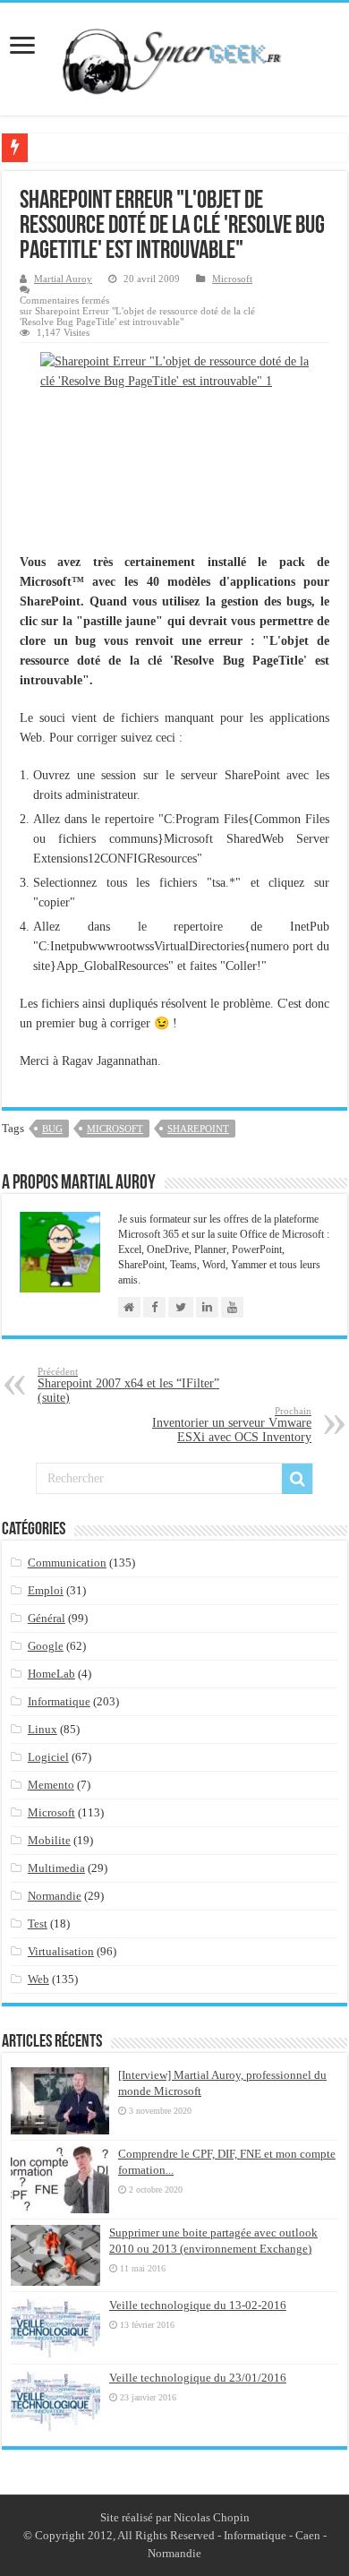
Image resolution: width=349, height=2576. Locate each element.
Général (47, 1618)
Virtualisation (61, 1951)
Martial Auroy (63, 279)
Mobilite (49, 1840)
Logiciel (48, 1757)
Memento (51, 1785)
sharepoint (198, 1129)
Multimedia (56, 1868)
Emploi (46, 1590)
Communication (67, 1563)
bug (52, 1129)
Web (38, 1979)
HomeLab (51, 1674)
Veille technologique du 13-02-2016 (198, 2305)
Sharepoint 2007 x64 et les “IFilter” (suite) (128, 1385)
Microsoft (232, 279)
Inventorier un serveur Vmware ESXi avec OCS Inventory (232, 1425)
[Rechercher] (297, 1479)
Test (38, 1923)
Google (46, 1646)
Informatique (59, 1701)
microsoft (115, 1129)
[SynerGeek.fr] (174, 56)
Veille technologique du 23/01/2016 (198, 2378)
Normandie (55, 1896)
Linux (43, 1729)
